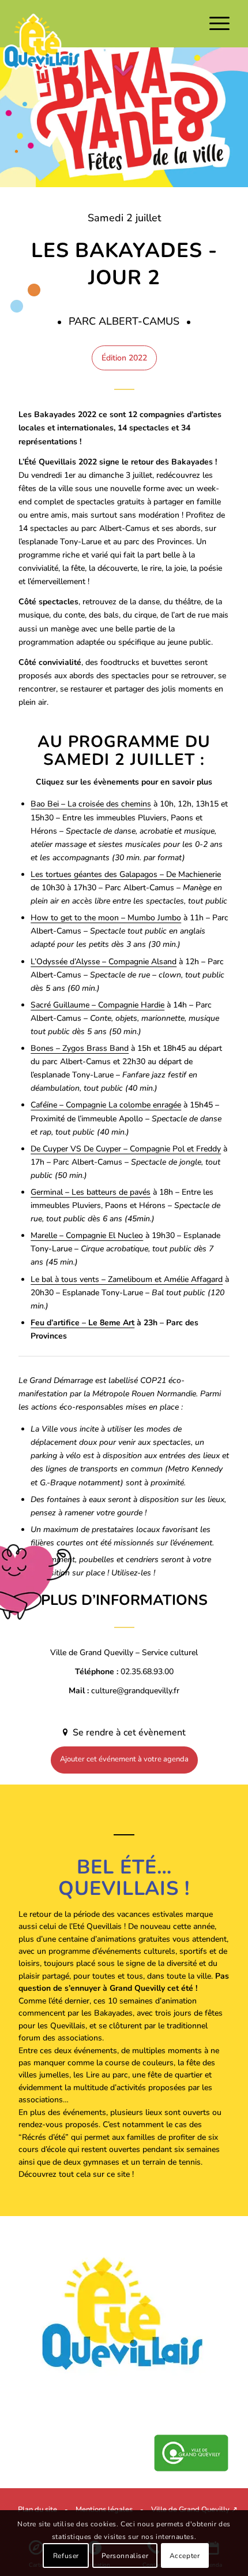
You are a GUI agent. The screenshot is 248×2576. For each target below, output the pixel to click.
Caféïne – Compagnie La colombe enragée (106, 1105)
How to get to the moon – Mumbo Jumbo (106, 918)
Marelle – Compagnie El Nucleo (87, 1235)
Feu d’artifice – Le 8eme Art (82, 1323)
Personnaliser (125, 2556)
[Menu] (214, 24)
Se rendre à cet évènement (128, 1733)
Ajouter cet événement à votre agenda (124, 1759)
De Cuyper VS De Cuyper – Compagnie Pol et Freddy (126, 1149)
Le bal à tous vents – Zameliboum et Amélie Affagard (127, 1279)
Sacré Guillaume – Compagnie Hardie (97, 1005)
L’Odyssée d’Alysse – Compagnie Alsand (104, 962)
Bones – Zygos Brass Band (80, 1048)
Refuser (66, 2556)
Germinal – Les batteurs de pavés (91, 1192)
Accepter (185, 2556)
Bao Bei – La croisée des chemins (91, 804)
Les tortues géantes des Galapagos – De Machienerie (126, 874)
